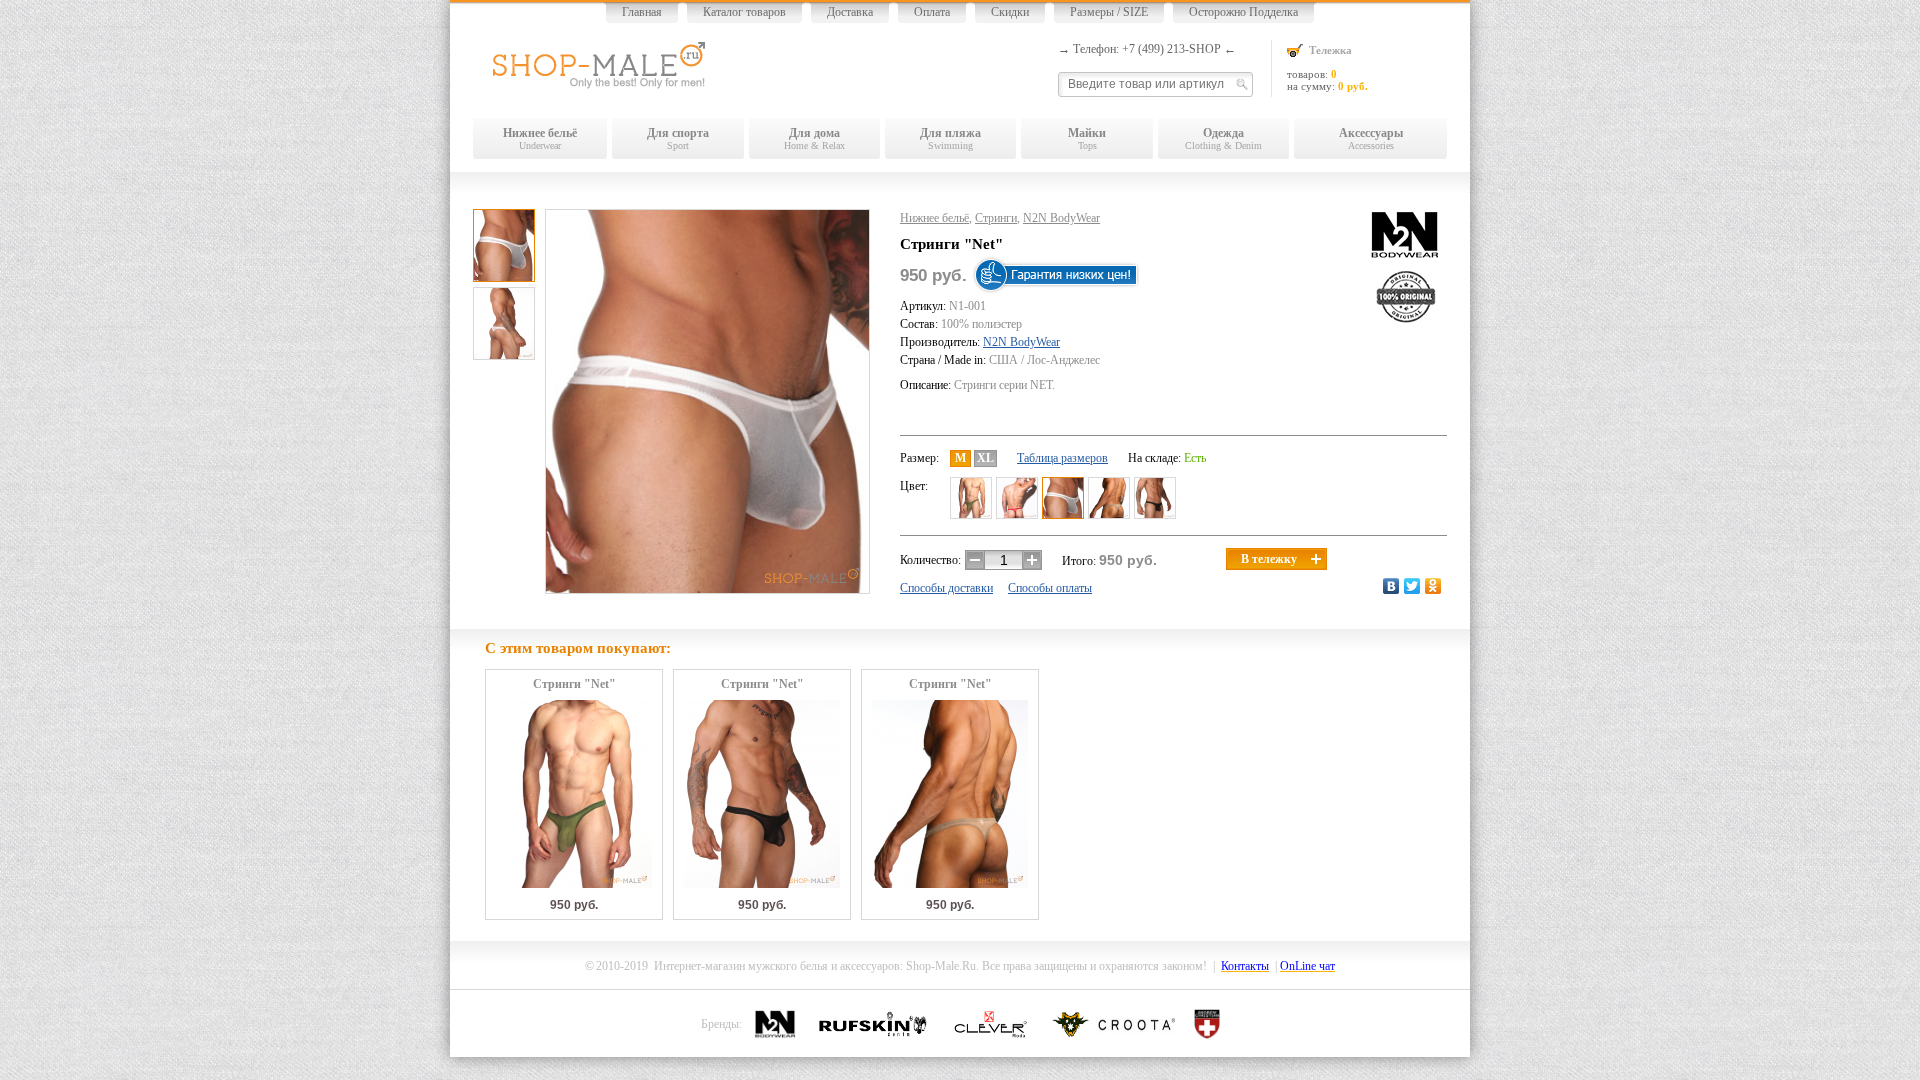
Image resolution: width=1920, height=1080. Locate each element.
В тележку (1269, 559)
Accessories (1371, 138)
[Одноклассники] (1433, 586)
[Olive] (971, 498)
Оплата (932, 12)
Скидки (1010, 12)
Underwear (540, 138)
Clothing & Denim (1223, 138)
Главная (642, 12)
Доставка (850, 12)
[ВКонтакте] (1391, 586)
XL (985, 458)
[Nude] (1109, 498)
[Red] (1017, 498)
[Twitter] (1412, 586)
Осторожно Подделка (1243, 12)
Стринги (996, 218)
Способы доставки (946, 588)
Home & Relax (814, 138)
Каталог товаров (744, 12)
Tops (1087, 138)
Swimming (950, 138)
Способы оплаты (1050, 588)
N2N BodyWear (1061, 218)
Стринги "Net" (574, 684)
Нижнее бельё (934, 218)
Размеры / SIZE (1109, 12)
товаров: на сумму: (1327, 68)
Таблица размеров (1062, 458)
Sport (678, 138)
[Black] (1155, 498)
